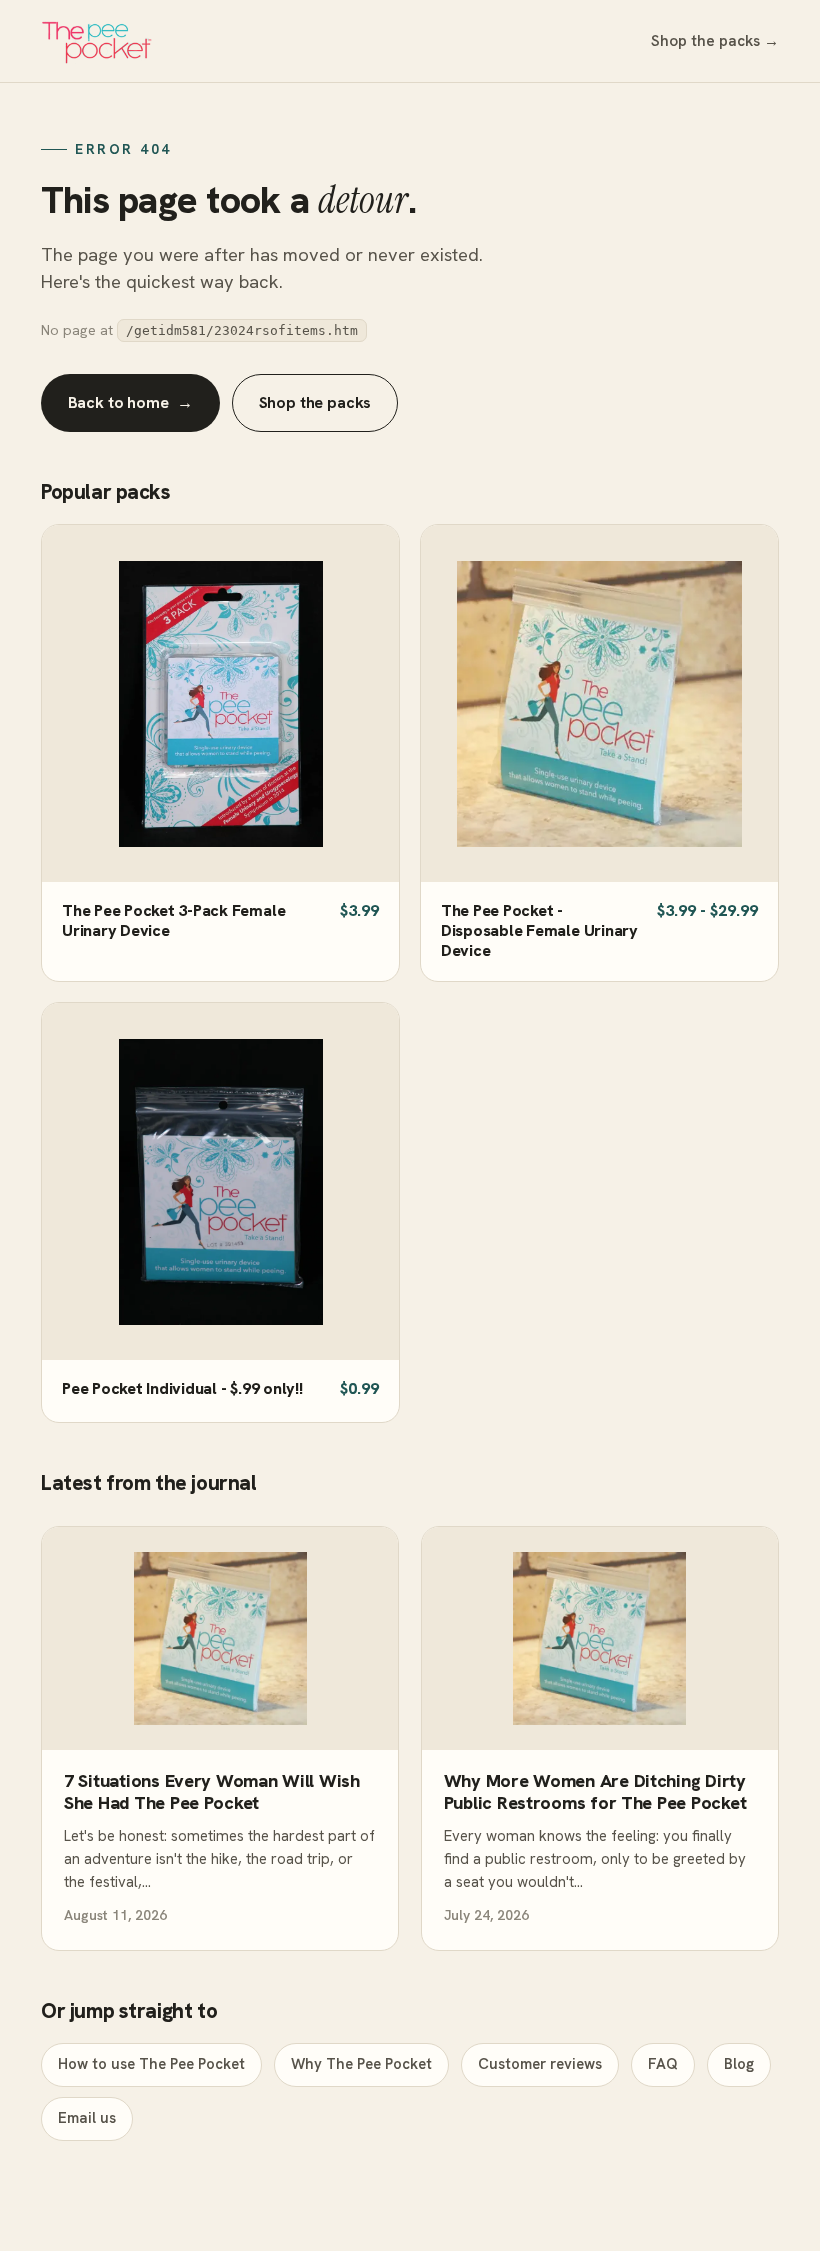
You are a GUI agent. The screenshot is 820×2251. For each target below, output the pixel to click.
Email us (87, 2118)
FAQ (663, 2064)
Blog (739, 2064)
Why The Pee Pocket (361, 2064)
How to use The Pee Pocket (151, 2064)
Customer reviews (540, 2064)
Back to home (131, 402)
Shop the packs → (715, 41)
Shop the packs (315, 402)
